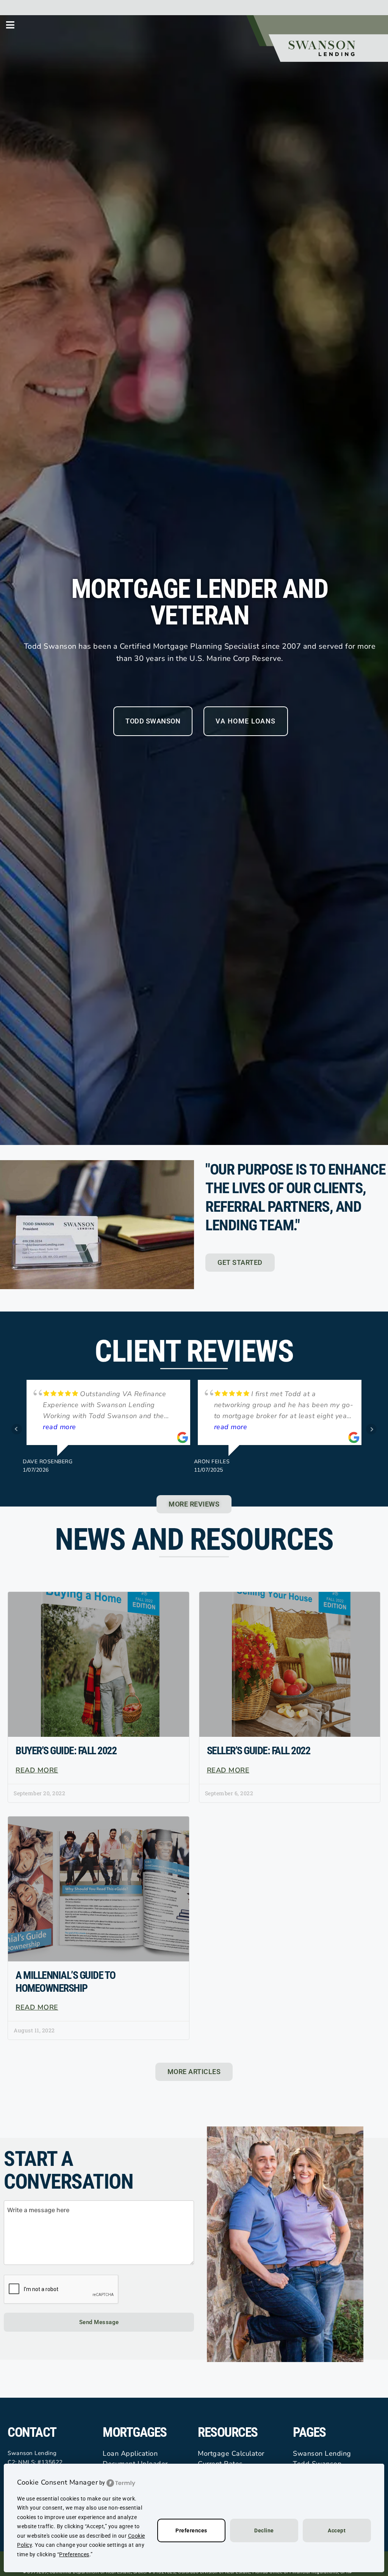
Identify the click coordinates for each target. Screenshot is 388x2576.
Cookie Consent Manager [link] (57, 2482)
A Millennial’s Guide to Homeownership (66, 1982)
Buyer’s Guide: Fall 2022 (66, 1751)
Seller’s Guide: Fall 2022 (259, 1751)
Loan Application (130, 2453)
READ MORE (37, 1770)
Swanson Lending (322, 2453)
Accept (337, 2530)
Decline (264, 2530)
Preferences (191, 2530)
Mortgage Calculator (231, 2453)
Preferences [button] (74, 2554)
